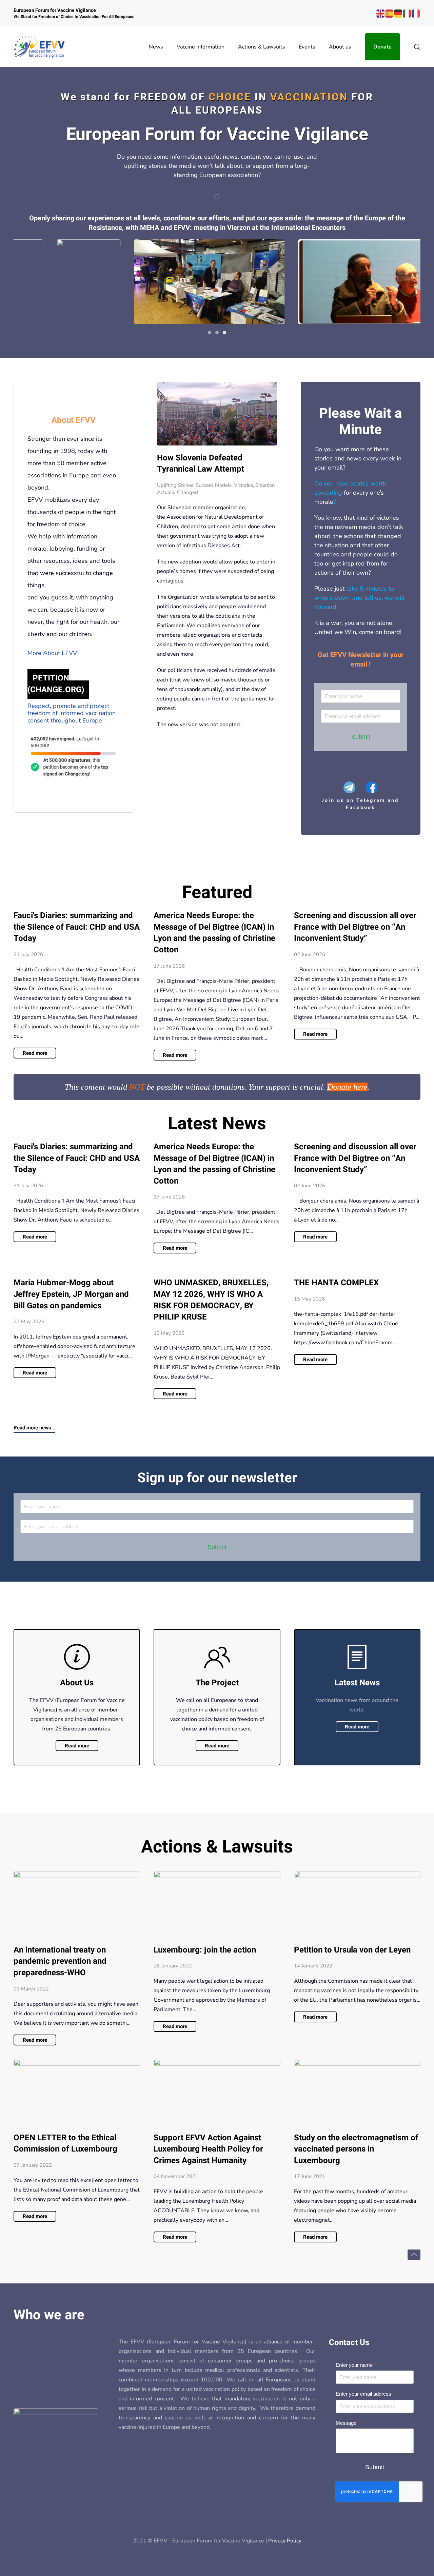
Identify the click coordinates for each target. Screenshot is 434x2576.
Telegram (372, 800)
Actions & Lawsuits (262, 47)
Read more (77, 1746)
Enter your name (356, 2365)
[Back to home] (39, 47)
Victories (243, 485)
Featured (217, 893)
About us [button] (340, 47)
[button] (417, 47)
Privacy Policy (285, 2541)
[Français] (416, 13)
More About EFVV (52, 653)
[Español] (390, 13)
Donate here (347, 1087)
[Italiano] (407, 13)
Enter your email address (365, 2394)
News (156, 47)
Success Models (214, 485)
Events (307, 47)
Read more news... (34, 1428)
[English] (381, 13)
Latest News (217, 1124)
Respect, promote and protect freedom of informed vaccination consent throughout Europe (72, 713)
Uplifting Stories (175, 485)
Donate (382, 47)
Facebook (361, 807)
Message (348, 2423)
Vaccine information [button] (201, 47)
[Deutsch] (398, 13)
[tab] (210, 333)
